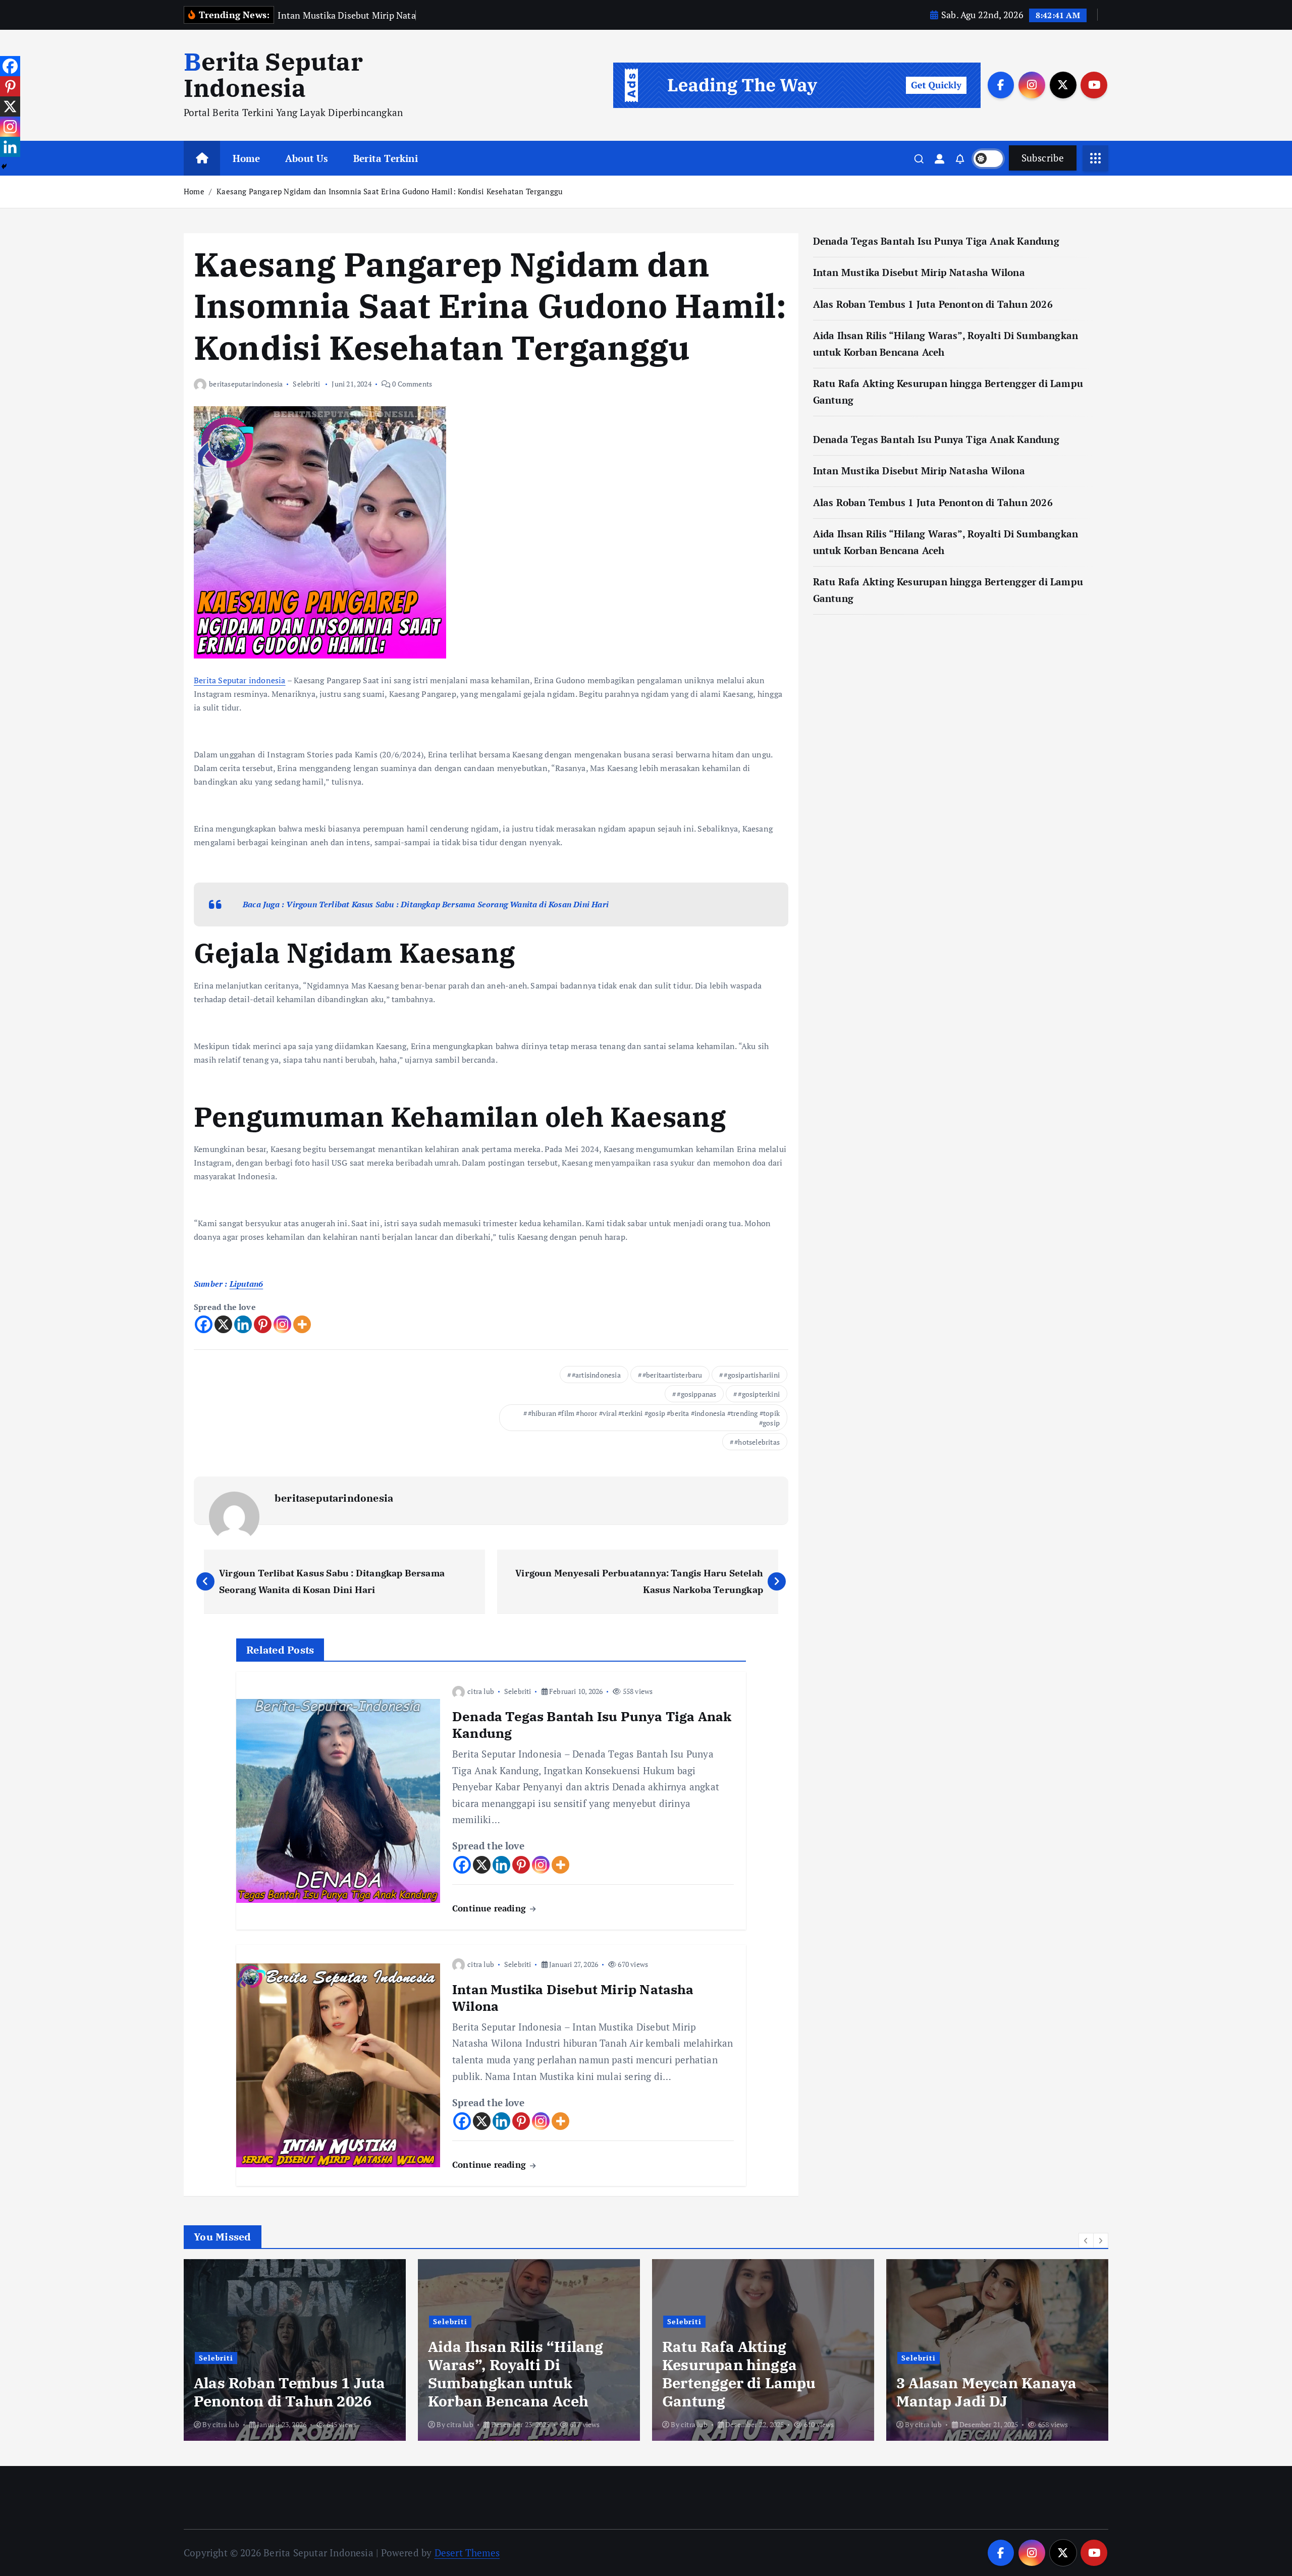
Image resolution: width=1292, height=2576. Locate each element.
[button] (1086, 2240)
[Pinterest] (263, 1324)
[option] (295, 2350)
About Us (307, 158)
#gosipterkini (759, 1394)
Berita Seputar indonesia (240, 680)
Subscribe (1043, 158)
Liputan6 (247, 1284)
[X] (223, 1324)
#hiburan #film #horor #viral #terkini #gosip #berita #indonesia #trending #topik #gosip (654, 1418)
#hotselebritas (757, 1442)
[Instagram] (282, 1324)
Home (247, 158)
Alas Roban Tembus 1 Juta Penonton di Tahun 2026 (933, 304)
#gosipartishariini (751, 1375)
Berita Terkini (386, 158)
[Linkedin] (243, 1324)
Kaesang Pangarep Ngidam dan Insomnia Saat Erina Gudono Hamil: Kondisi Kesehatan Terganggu (390, 191)
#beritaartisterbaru (672, 1375)
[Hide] (4, 167)
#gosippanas (696, 1394)
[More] (302, 1324)
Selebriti (306, 384)
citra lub (481, 1691)
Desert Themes (467, 2553)
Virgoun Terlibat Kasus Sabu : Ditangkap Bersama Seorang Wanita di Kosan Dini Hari (447, 904)
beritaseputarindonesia (246, 384)
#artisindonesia (596, 1375)
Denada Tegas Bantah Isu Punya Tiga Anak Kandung (936, 241)
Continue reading (490, 1908)
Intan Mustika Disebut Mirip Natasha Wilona (919, 272)
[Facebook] (204, 1324)
